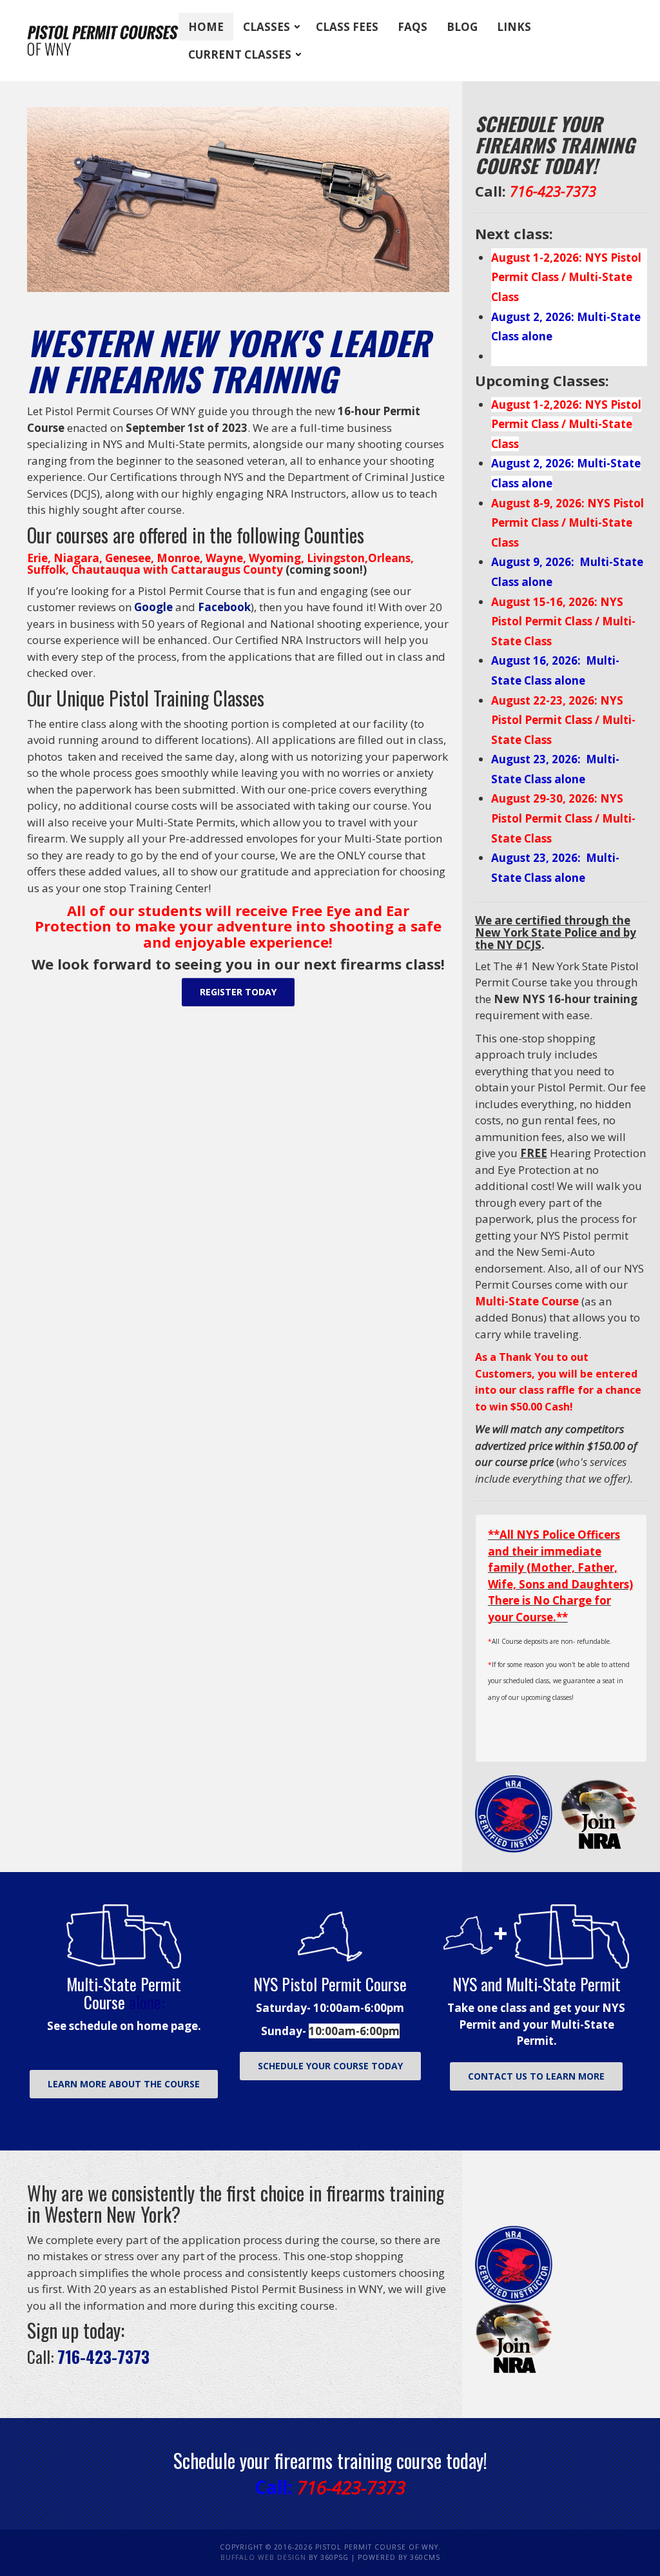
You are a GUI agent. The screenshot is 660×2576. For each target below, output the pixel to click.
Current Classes (240, 54)
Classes (267, 27)
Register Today (238, 992)
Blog (462, 27)
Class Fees (347, 27)
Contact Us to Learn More (536, 2076)
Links (514, 27)
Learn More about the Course (124, 2084)
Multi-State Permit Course (124, 1993)
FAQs (412, 27)
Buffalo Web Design (263, 2557)
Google (153, 607)
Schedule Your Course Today (330, 2066)
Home (206, 27)
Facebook (224, 607)
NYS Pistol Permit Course (330, 1984)
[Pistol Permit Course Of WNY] (103, 41)
